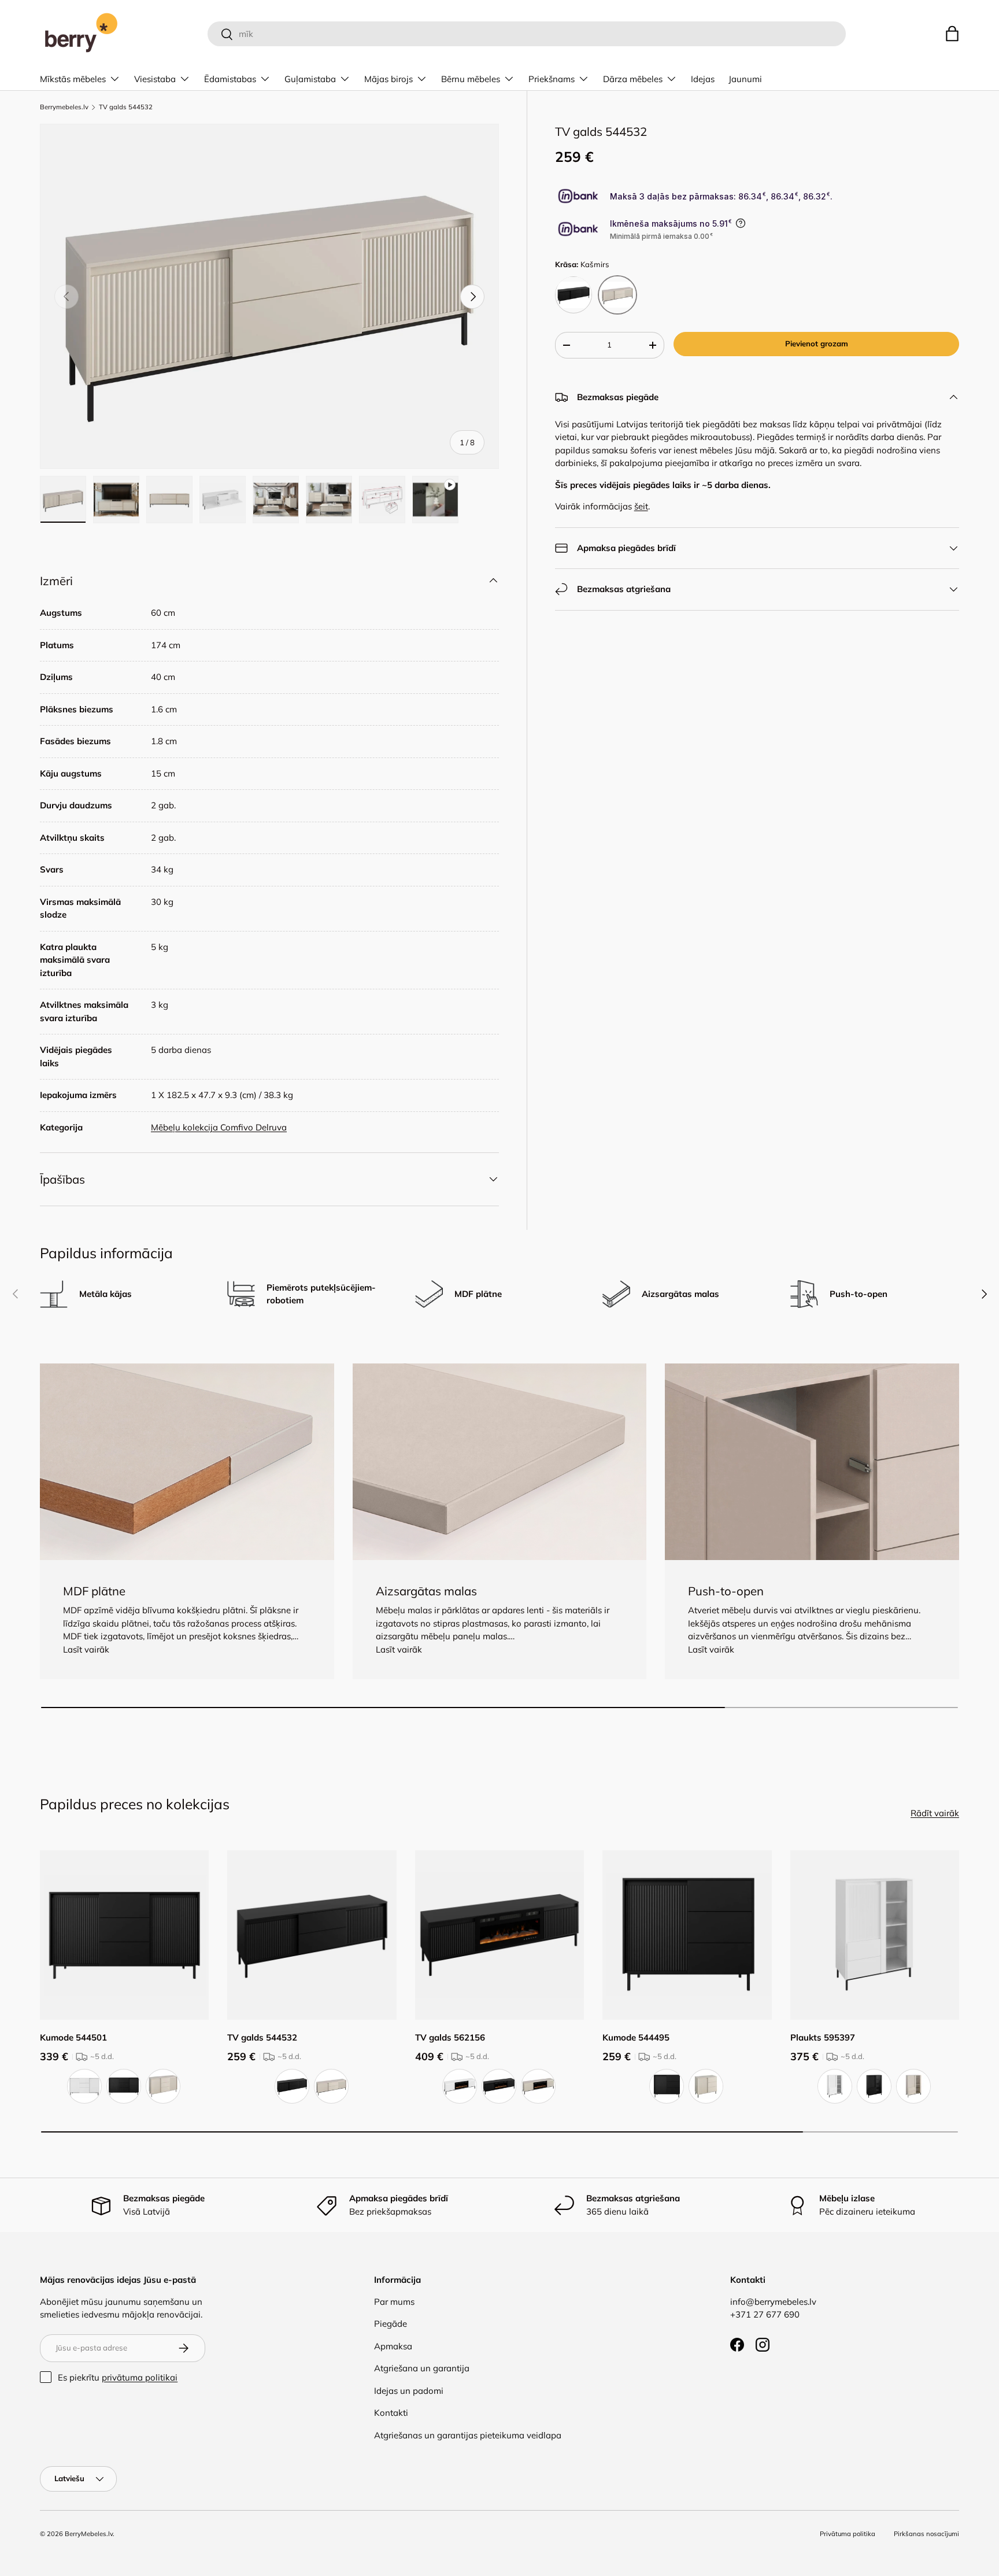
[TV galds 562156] (499, 1935)
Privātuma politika (848, 2534)
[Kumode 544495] (687, 1935)
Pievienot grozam (817, 343)
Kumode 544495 (636, 2037)
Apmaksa (393, 2346)
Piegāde (391, 2324)
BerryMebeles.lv (89, 2534)
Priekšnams (552, 79)
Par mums (394, 2302)
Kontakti (391, 2413)
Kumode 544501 (73, 2037)
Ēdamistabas (230, 79)
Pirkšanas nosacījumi (926, 2534)
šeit (641, 506)
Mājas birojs (388, 79)
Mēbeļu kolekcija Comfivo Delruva (219, 1127)
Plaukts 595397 (823, 2037)
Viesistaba (155, 79)
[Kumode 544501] (124, 1935)
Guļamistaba (310, 79)
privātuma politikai (140, 2377)
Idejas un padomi (409, 2391)
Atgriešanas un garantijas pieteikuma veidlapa (468, 2435)
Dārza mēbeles (633, 79)
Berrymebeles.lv (64, 107)
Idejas (703, 79)
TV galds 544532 (126, 107)
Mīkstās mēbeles (73, 79)
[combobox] (526, 34)
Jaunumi (745, 79)
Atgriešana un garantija (422, 2368)
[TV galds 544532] (312, 1935)
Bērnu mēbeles (471, 79)
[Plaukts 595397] (875, 1935)
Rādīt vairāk (935, 1813)
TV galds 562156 (450, 2037)
